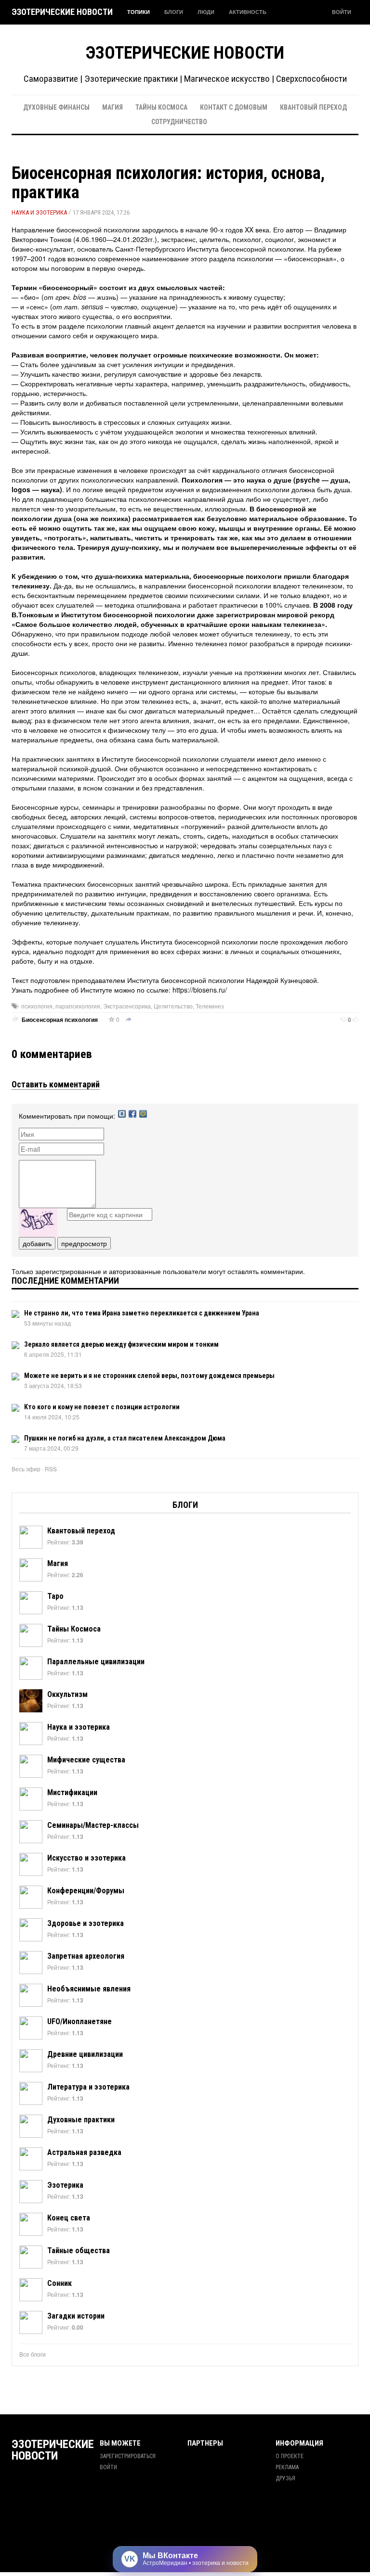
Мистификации (72, 1792)
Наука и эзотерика (39, 212)
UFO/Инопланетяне (79, 2021)
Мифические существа (86, 1760)
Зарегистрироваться (128, 2456)
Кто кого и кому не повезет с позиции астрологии (102, 1407)
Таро (55, 1596)
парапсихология (78, 1006)
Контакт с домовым (234, 107)
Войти (342, 12)
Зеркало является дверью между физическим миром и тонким (121, 1344)
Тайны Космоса (161, 107)
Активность (248, 12)
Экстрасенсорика (127, 1006)
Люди (206, 12)
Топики (139, 12)
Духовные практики (81, 2120)
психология (37, 1006)
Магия (112, 107)
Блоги (174, 12)
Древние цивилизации (85, 2054)
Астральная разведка (84, 2152)
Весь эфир (26, 1469)
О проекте (290, 2456)
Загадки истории (76, 2316)
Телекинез (210, 1006)
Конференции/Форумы (86, 1891)
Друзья (285, 2478)
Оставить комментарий (56, 1084)
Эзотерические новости (62, 12)
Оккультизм (67, 1694)
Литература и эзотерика (88, 2087)
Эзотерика (65, 2185)
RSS (51, 1469)
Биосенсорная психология (60, 1020)
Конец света (69, 2218)
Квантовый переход (313, 107)
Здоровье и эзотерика (86, 1923)
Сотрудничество (179, 122)
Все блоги (33, 2354)
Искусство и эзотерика (86, 1858)
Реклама (287, 2467)
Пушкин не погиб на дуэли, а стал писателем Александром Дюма (125, 1438)
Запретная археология (86, 1956)
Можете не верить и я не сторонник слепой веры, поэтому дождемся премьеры (149, 1376)
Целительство (173, 1006)
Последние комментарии (65, 1281)
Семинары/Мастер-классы (93, 1825)
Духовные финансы (56, 107)
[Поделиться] (129, 1020)
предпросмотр (84, 1243)
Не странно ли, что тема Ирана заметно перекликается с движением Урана (142, 1313)
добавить (37, 1243)
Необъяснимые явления (89, 1989)
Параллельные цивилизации (96, 1662)
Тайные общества (79, 2251)
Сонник (59, 2283)
